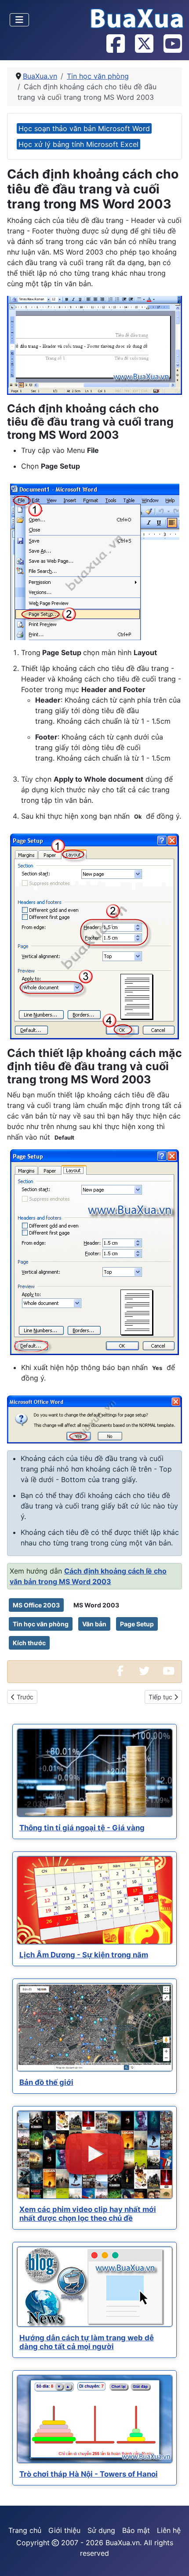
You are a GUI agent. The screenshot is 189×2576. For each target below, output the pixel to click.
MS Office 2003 (36, 1605)
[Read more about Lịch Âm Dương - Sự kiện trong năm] (95, 1900)
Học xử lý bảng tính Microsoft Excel (78, 144)
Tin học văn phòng (41, 1624)
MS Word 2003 (96, 1605)
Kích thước (29, 1643)
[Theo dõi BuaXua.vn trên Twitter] (144, 44)
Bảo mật (136, 2530)
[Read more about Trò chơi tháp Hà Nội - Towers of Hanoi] (95, 2419)
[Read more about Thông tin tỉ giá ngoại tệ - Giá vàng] (95, 1773)
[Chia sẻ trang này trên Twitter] (144, 1672)
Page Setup (137, 1624)
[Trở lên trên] (174, 2560)
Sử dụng (101, 2530)
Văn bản (94, 1624)
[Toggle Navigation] (19, 20)
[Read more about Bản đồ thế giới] (95, 2027)
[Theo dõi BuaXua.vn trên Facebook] (115, 44)
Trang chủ (25, 2530)
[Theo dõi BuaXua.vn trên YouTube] (172, 44)
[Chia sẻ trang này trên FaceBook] (120, 1672)
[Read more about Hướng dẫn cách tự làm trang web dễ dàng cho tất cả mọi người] (95, 2287)
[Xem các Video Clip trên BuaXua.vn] (168, 1672)
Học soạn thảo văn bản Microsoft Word (84, 128)
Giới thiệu (64, 2530)
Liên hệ (169, 2530)
